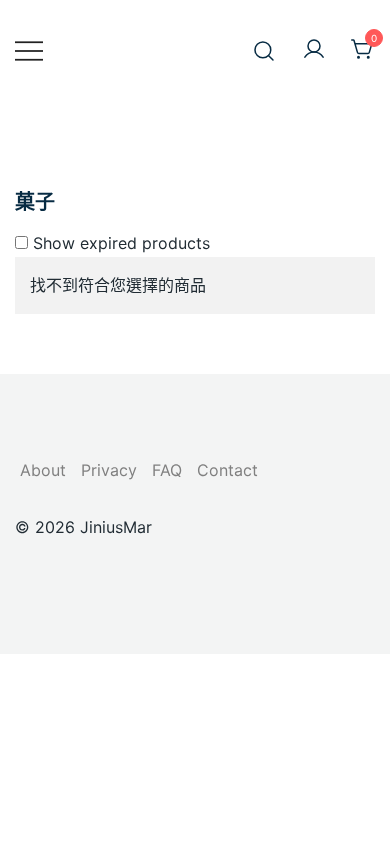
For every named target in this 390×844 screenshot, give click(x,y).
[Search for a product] (264, 49)
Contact (227, 470)
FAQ (167, 470)
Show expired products (119, 243)
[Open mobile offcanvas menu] (29, 50)
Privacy (109, 470)
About (43, 470)
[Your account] (314, 50)
